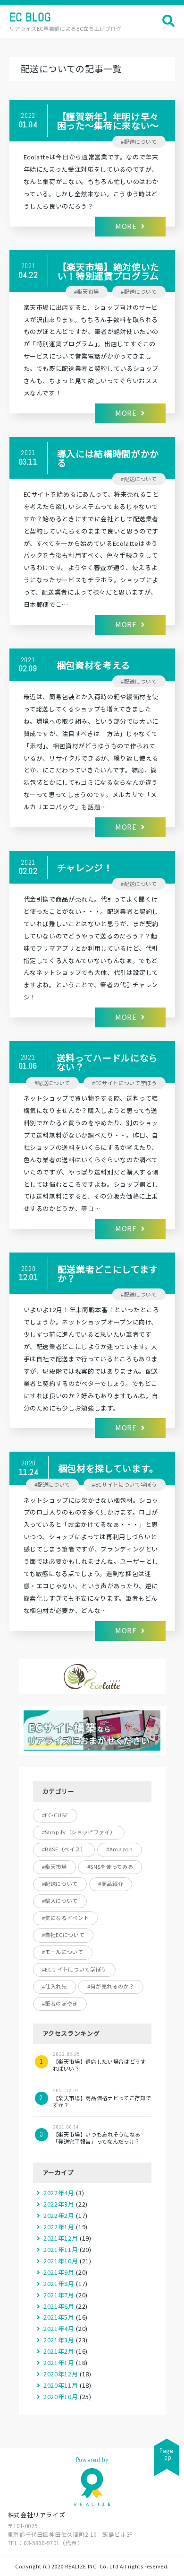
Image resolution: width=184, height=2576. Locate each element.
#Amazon (120, 1849)
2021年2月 (59, 2351)
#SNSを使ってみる (110, 1866)
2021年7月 (59, 2295)
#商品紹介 (111, 1884)
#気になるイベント (66, 1918)
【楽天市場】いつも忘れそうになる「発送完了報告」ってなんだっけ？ (97, 2134)
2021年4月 (59, 2328)
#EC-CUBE (55, 1815)
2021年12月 (61, 2238)
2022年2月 (59, 2215)
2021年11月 (61, 2249)
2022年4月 (59, 2193)
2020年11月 (61, 2385)
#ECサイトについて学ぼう (124, 1083)
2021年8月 (59, 2283)
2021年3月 (59, 2340)
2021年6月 (59, 2306)
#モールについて (63, 1952)
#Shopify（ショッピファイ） (79, 1832)
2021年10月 (61, 2261)
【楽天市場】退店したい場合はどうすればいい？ (100, 2062)
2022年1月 (59, 2227)
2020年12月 (61, 2374)
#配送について (139, 141)
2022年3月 (59, 2204)
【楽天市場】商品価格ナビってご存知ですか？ (102, 2098)
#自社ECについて (63, 1935)
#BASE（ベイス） (64, 1849)
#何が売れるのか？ (111, 1986)
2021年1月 (59, 2362)
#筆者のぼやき (60, 2003)
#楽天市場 (87, 291)
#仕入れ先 (54, 1986)
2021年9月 (59, 2272)
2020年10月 (61, 2396)
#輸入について (60, 1901)
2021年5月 (59, 2317)
